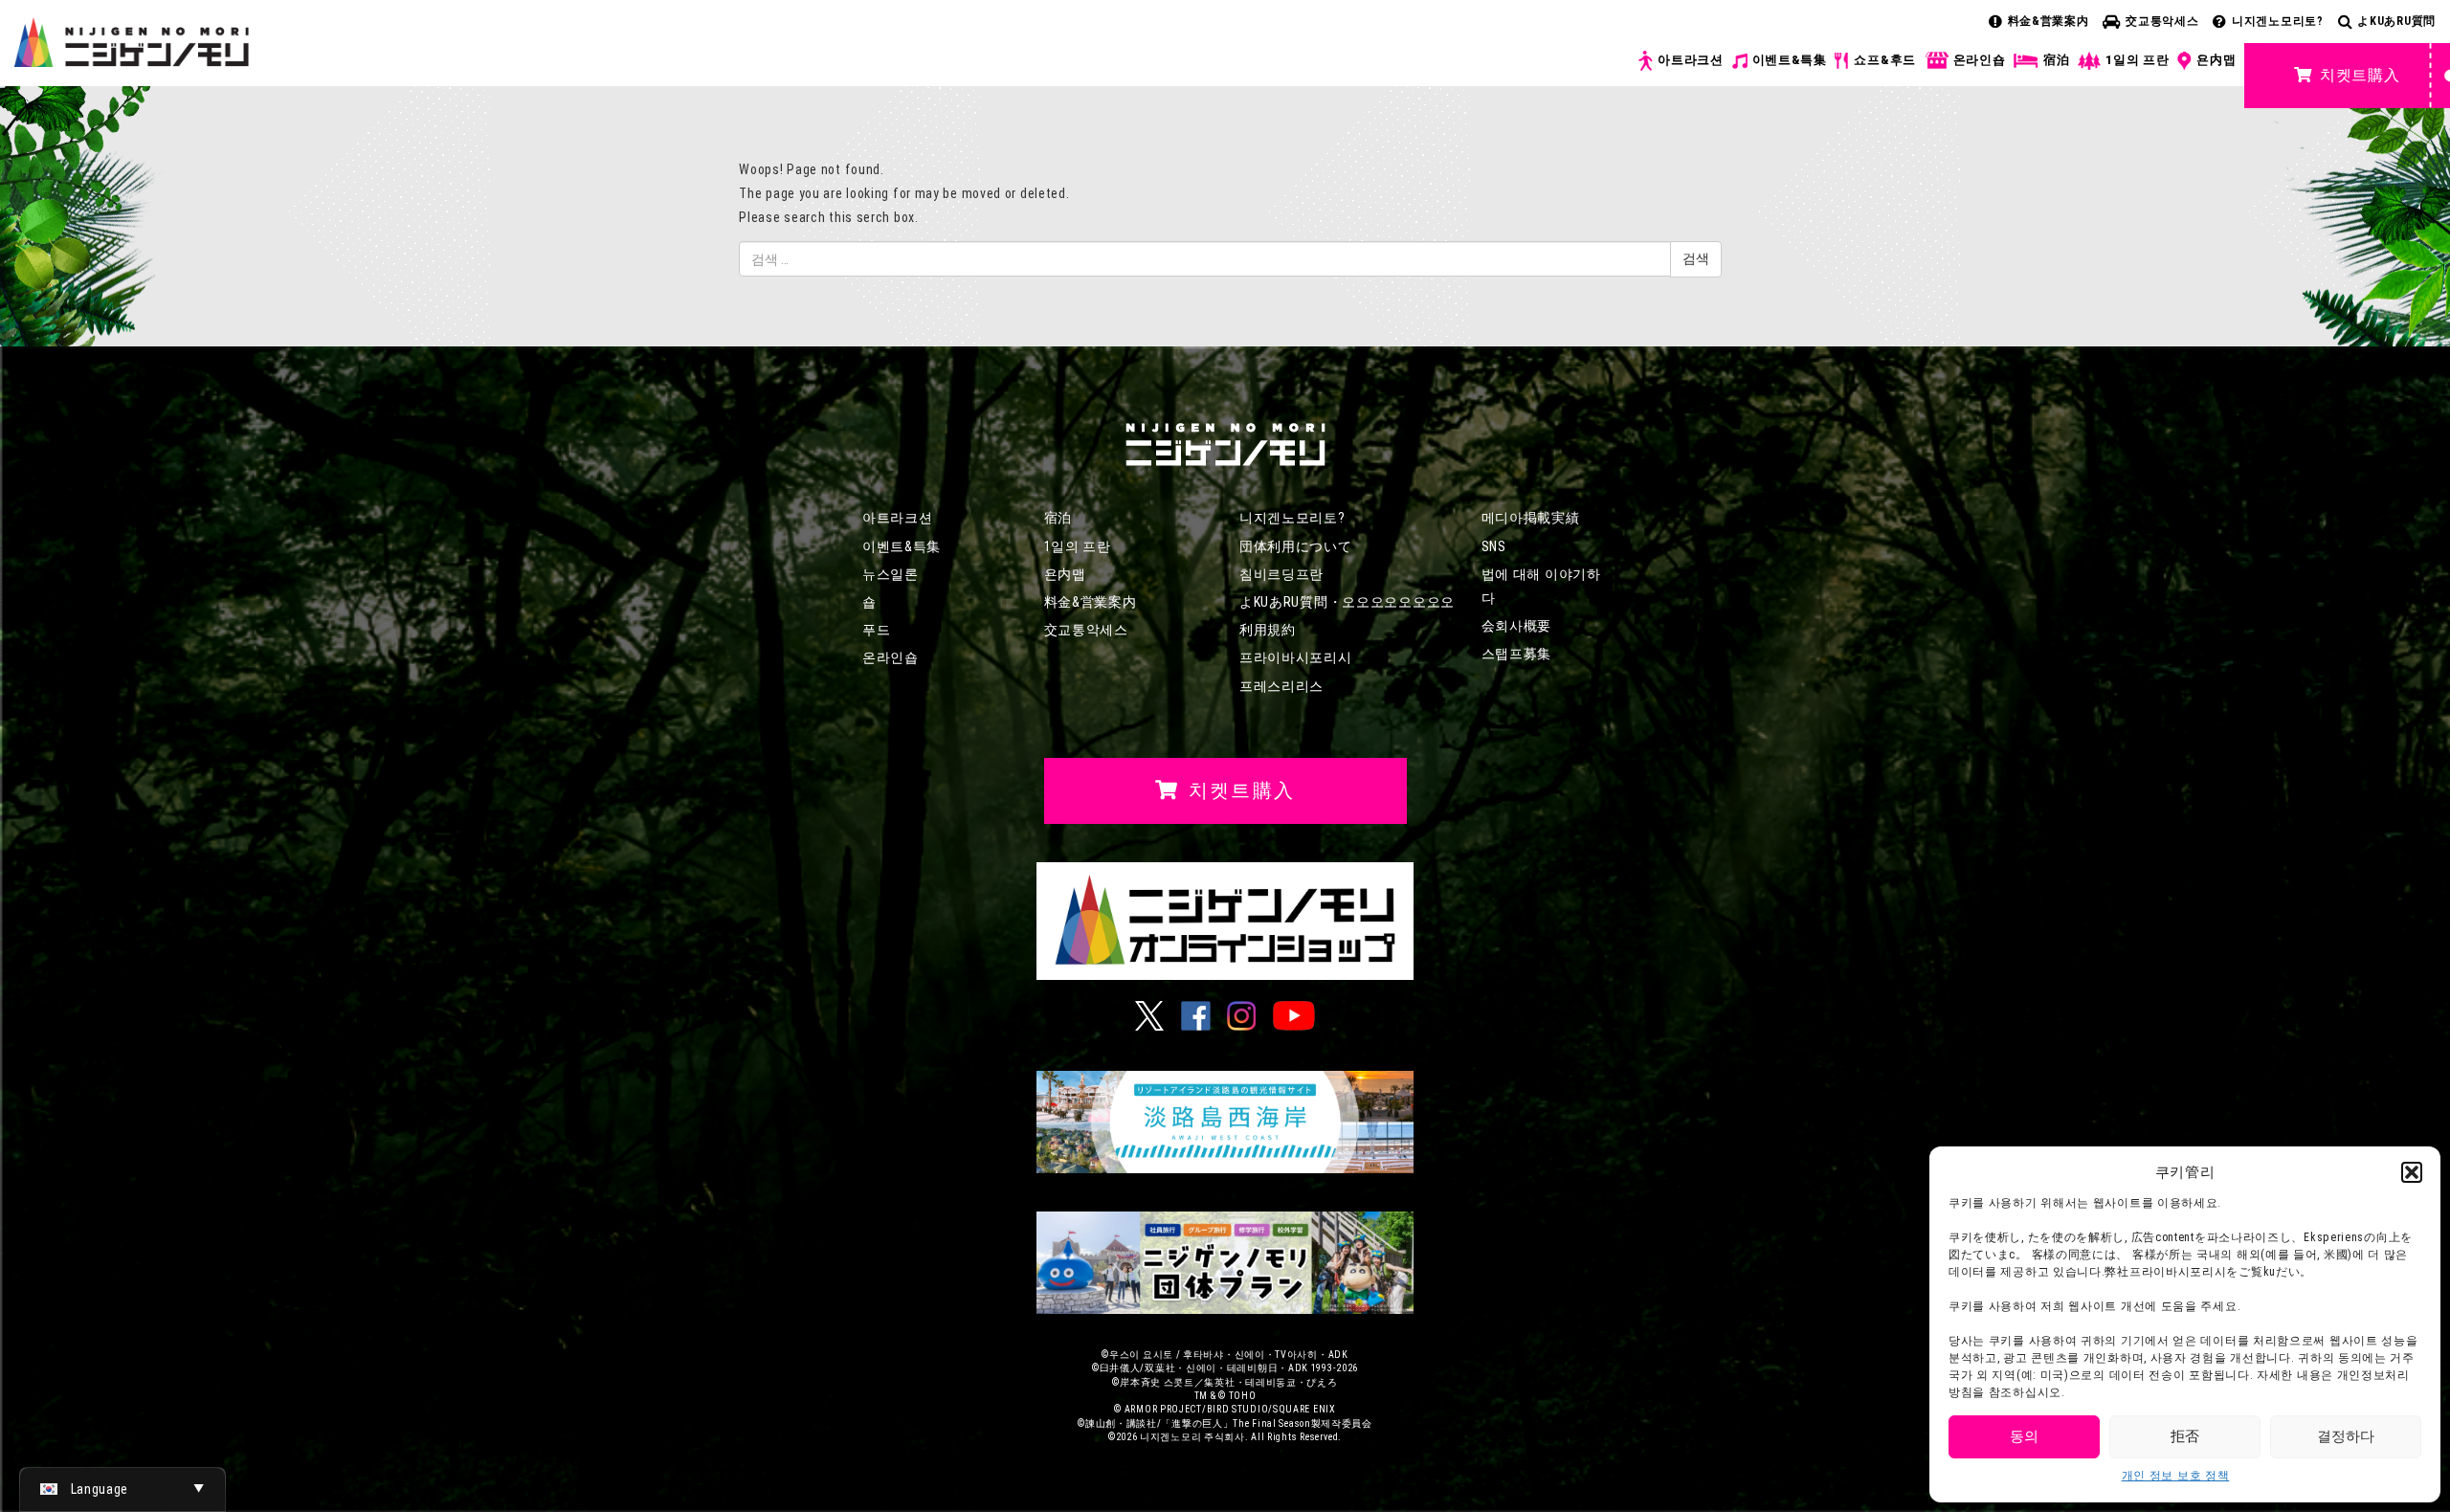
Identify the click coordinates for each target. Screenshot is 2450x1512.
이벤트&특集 (1790, 60)
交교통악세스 (2162, 21)
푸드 (876, 630)
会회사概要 (1517, 626)
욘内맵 (2216, 60)
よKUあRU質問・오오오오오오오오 (1347, 602)
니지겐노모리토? (2278, 21)
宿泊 (2056, 60)
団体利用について (1296, 546)
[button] (2412, 1172)
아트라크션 (1691, 60)
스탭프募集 (1517, 654)
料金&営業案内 (2049, 21)
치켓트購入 (2360, 75)
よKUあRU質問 (2396, 21)
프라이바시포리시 (1296, 657)
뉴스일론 (891, 574)
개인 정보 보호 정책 (2176, 1476)
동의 (2024, 1436)
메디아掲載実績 (1531, 518)
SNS (1494, 546)
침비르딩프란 (1281, 574)
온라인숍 (1980, 60)
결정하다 (2346, 1436)
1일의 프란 (2137, 60)
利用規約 (1268, 630)
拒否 (2185, 1436)
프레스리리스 (1281, 686)
